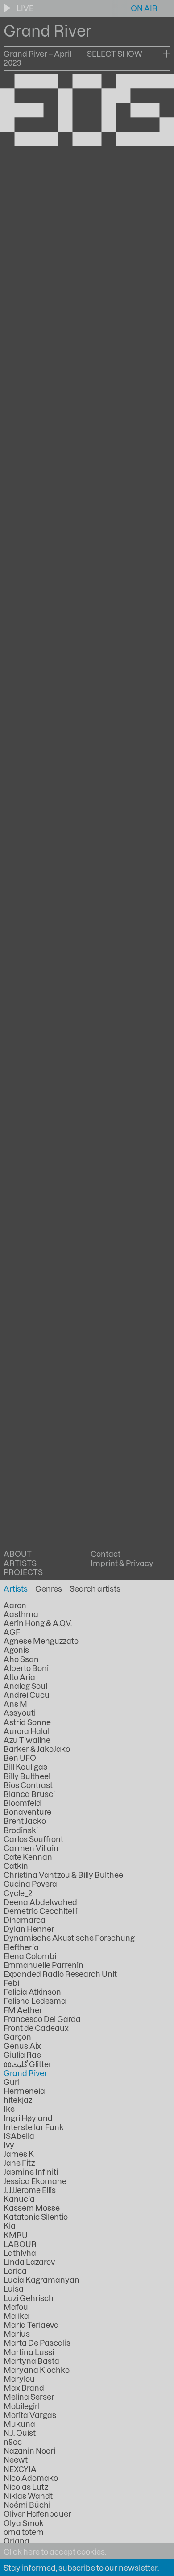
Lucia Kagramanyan (41, 2280)
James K (19, 2154)
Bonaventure (27, 1812)
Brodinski (21, 1830)
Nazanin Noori (29, 2451)
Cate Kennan (28, 1857)
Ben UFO (20, 1758)
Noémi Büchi (27, 2505)
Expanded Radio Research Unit (60, 1974)
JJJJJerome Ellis (30, 2190)
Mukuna (19, 2424)
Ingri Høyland (28, 2118)
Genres (49, 1588)
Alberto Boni (26, 1668)
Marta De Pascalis (37, 2343)
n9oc (13, 2442)
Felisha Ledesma (35, 2001)
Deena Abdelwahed (40, 1902)
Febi (11, 1983)
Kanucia (19, 2199)
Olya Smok (24, 2523)
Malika (16, 2316)
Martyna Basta (31, 2361)
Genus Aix (22, 2046)
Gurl (12, 2082)
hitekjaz (18, 2100)
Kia (10, 2226)
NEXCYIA (20, 2469)
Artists (20, 1563)
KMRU (16, 2235)
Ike (9, 2109)
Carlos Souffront (33, 1839)
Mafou (16, 2307)
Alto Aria (19, 1677)
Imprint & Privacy (122, 1563)
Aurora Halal (27, 1731)
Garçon (17, 2037)
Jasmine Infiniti (31, 2172)
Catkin (16, 1866)
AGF (12, 1632)
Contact (106, 1554)
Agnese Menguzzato (41, 1641)
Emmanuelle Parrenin (43, 1965)
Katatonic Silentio (36, 2217)
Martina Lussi (29, 2352)
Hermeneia (24, 2091)
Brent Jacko (25, 1821)
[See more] (167, 54)
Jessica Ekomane (35, 2181)
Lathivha (20, 2253)
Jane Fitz (19, 2163)
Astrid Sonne (27, 1722)
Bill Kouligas (25, 1767)
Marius (17, 2334)
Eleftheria (21, 1947)
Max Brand (24, 2388)
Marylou (19, 2379)
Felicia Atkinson (32, 1992)
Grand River (25, 2073)
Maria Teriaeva (31, 2325)
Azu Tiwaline (27, 1740)
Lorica (15, 2271)
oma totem (24, 2532)
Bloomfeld (22, 1803)
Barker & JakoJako (37, 1749)
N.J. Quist (20, 2433)
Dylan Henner (29, 1929)
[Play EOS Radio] (8, 8)
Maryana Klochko (37, 2370)
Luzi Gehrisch (29, 2298)
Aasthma (21, 1614)
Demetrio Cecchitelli (41, 1911)
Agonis (16, 1650)
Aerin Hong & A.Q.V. (38, 1623)
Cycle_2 (18, 1893)
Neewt (16, 2459)
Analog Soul (25, 1686)
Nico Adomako (31, 2478)
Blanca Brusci (29, 1794)
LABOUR (20, 2244)
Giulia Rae (22, 2055)
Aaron (15, 1605)
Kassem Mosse (32, 2208)
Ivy (9, 2145)
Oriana (17, 2541)
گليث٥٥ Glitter (28, 2064)
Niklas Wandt (28, 2496)
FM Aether (23, 2010)
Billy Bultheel (27, 1776)
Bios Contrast (28, 1785)
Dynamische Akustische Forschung (69, 1938)
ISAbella (19, 2136)
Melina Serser (29, 2397)
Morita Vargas (30, 2415)
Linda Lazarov (29, 2262)
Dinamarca (25, 1920)
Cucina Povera (30, 1884)
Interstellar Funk (34, 2127)
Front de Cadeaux (36, 2028)
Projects (23, 1572)
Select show (115, 54)
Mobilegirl (22, 2406)
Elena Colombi (30, 1956)
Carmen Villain (31, 1848)
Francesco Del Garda (42, 2019)
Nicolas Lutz (26, 2487)
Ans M (15, 1704)
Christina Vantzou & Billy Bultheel (64, 1875)
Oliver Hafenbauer (37, 2513)
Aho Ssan (21, 1659)
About (18, 1554)
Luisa (14, 2288)
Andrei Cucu (27, 1695)
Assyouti (20, 1713)
